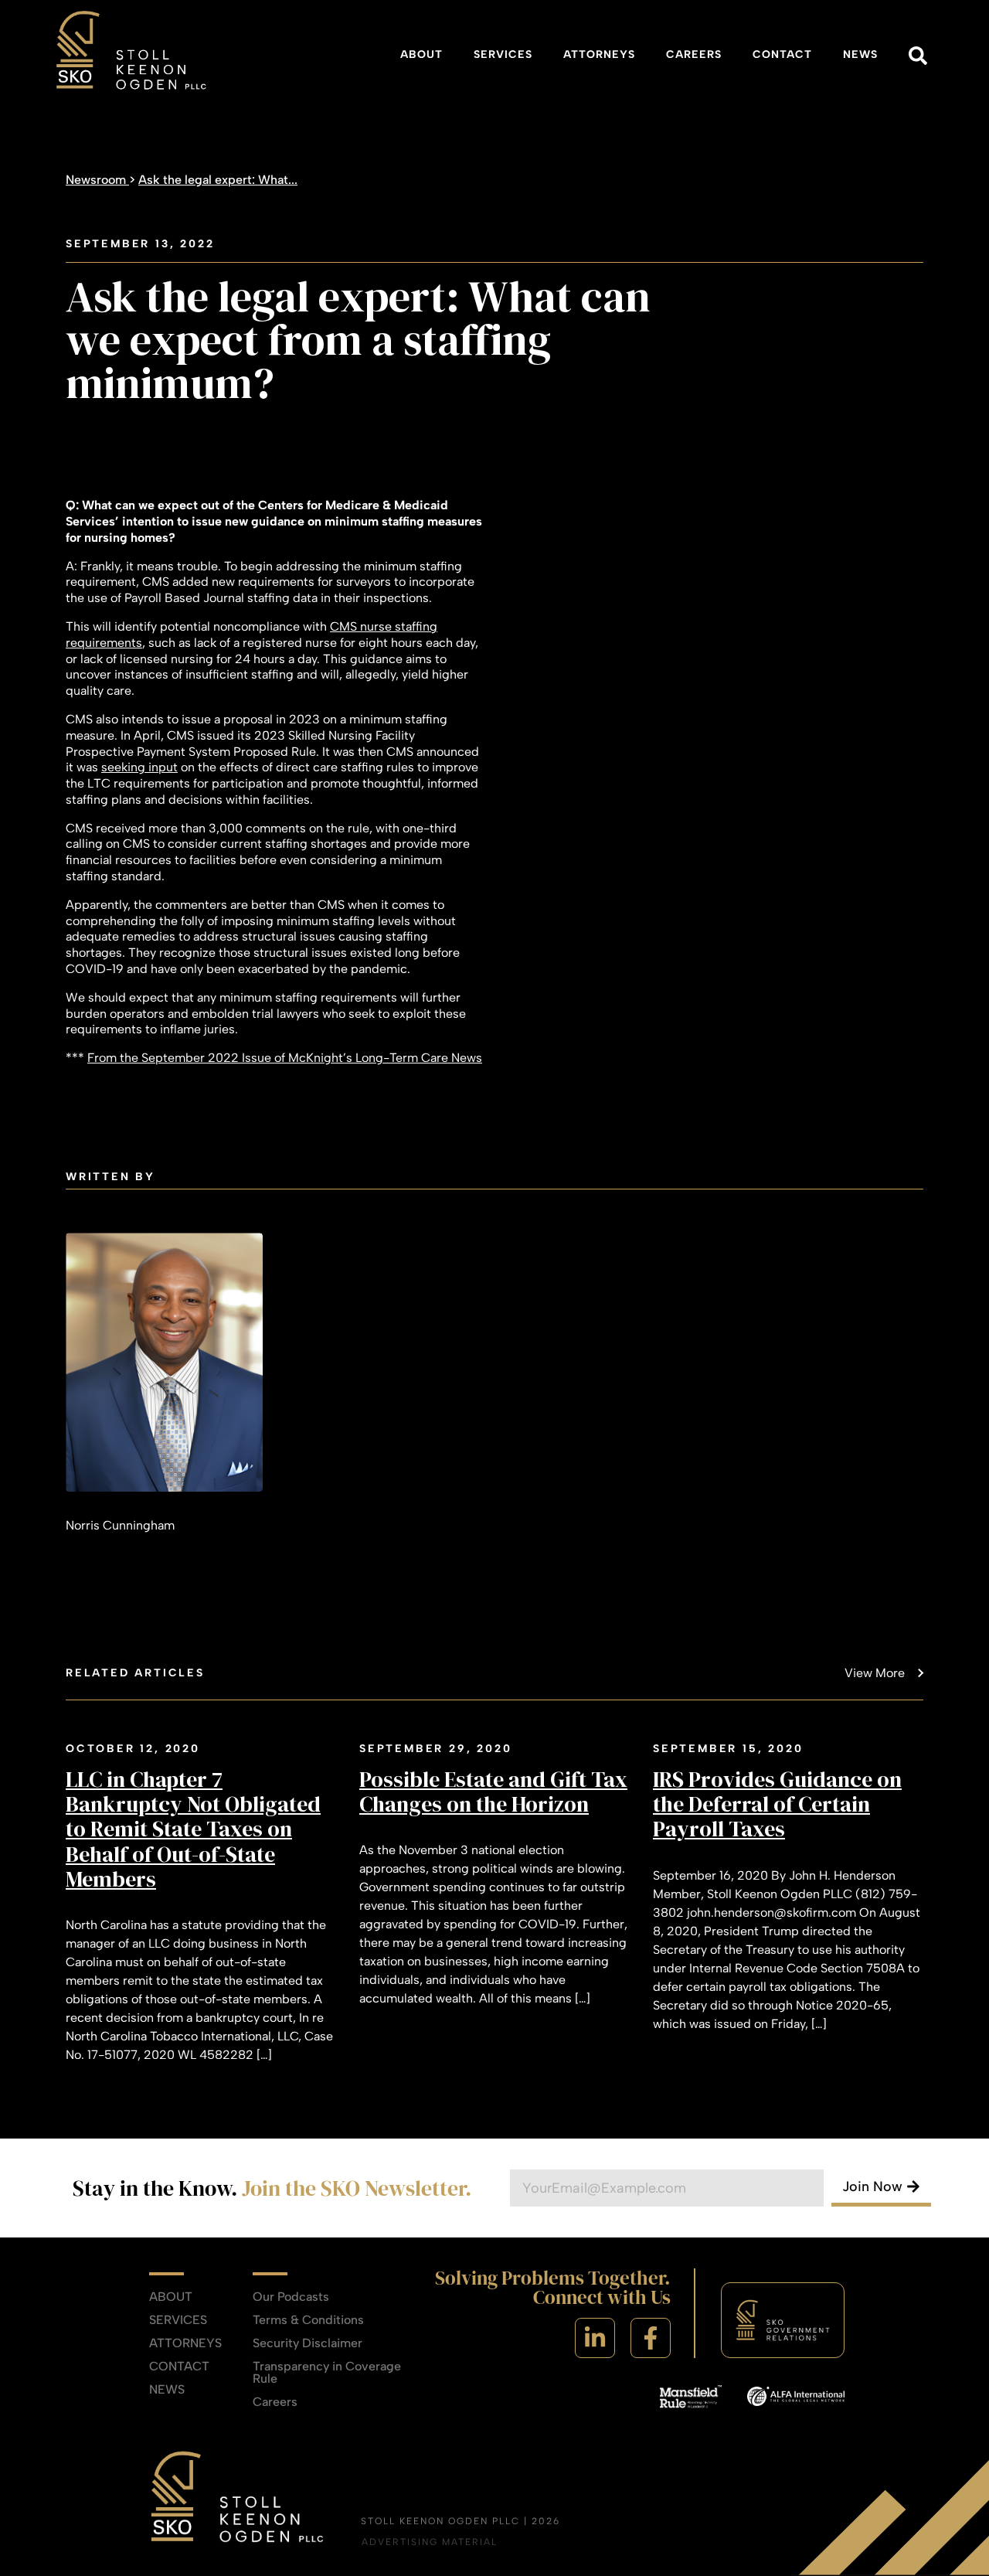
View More (875, 1673)
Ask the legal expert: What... (218, 180)
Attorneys (599, 54)
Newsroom (97, 180)
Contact (782, 54)
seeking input (139, 767)
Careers (694, 54)
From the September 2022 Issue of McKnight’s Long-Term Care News (285, 1058)
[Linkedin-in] (595, 2338)
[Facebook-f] (651, 2338)
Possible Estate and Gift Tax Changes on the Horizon (493, 1792)
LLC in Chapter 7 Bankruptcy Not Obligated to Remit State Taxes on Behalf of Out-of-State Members (193, 1829)
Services (503, 54)
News (860, 54)
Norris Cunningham (120, 1525)
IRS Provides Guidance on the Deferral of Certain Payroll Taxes (777, 1804)
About (421, 54)
